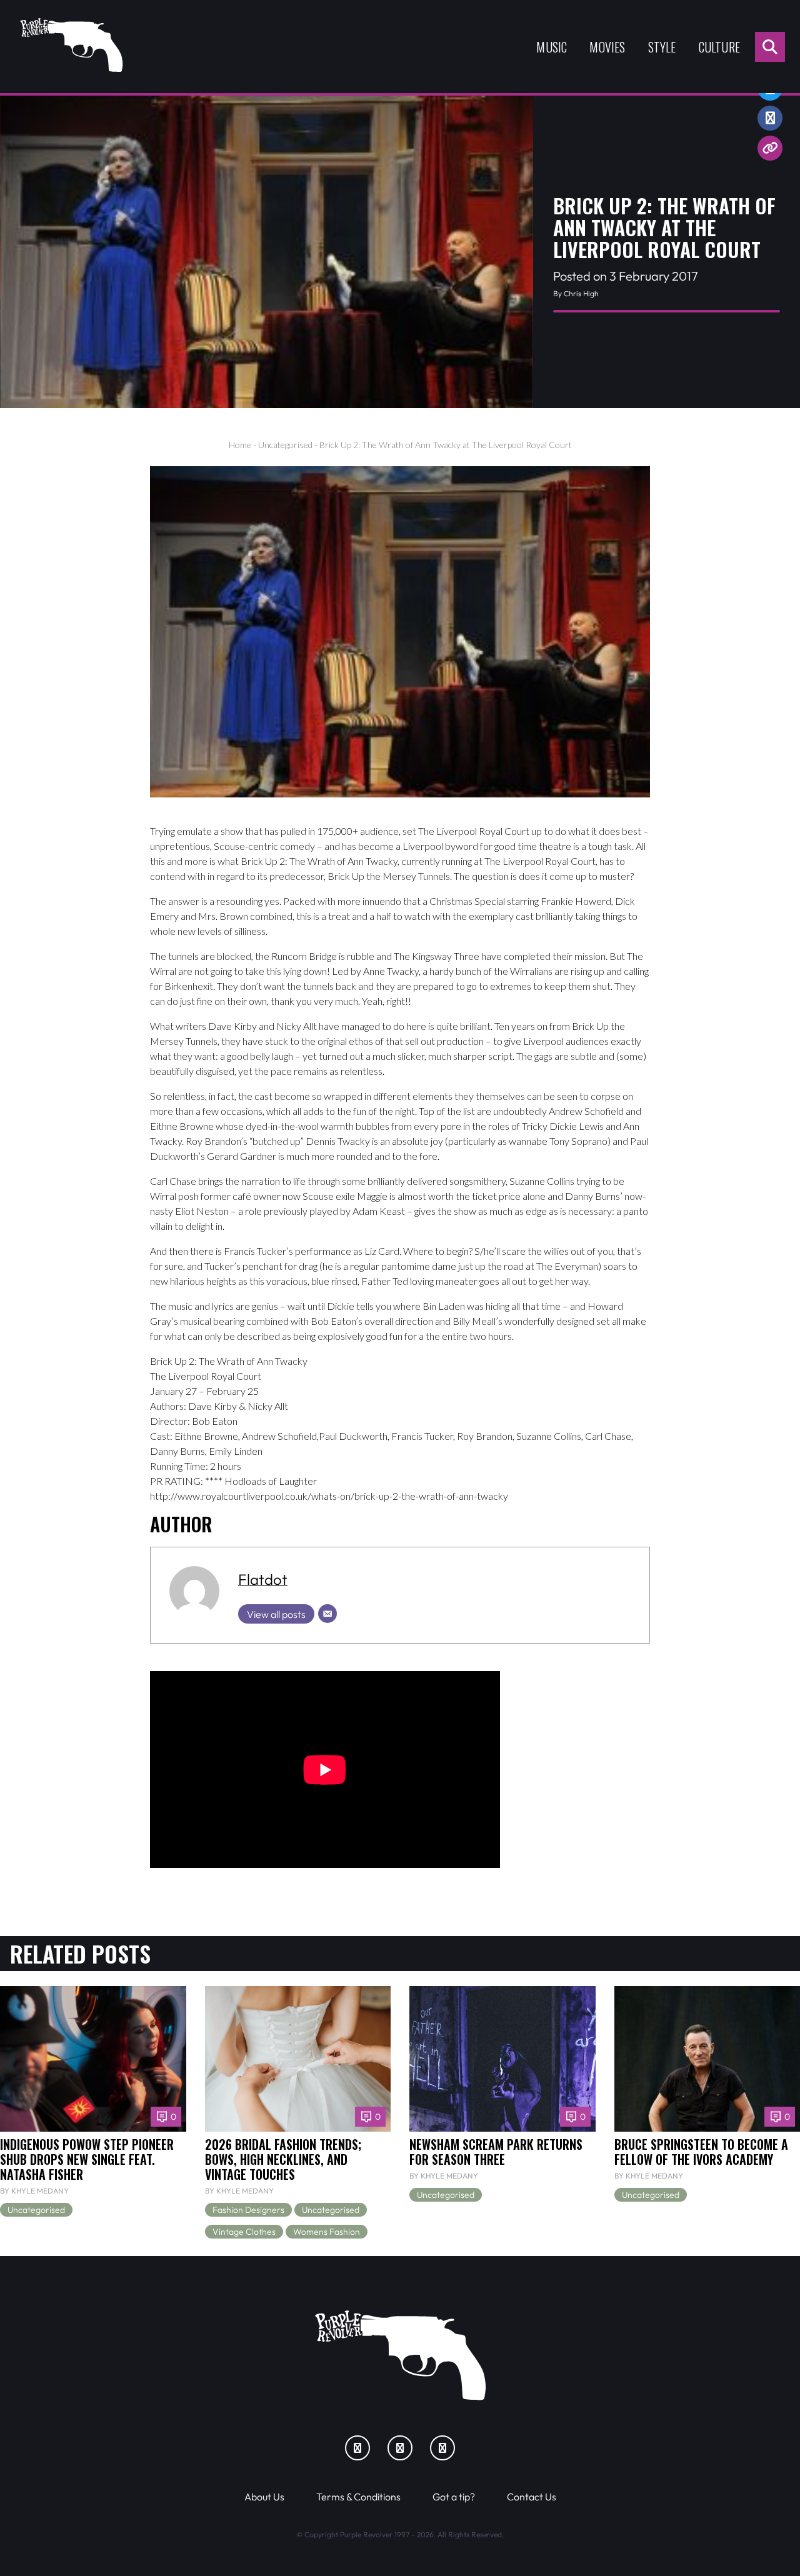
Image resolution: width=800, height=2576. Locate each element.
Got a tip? (454, 2497)
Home (240, 445)
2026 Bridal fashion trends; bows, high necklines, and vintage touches (283, 2159)
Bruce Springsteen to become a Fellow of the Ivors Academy (701, 2152)
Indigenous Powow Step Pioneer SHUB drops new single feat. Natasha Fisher (87, 2159)
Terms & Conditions (358, 2497)
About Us (264, 2497)
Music (552, 47)
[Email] (327, 1614)
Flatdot (263, 1579)
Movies (607, 47)
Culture (719, 47)
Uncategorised (285, 445)
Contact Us (532, 2497)
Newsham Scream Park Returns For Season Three (496, 2152)
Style (662, 47)
